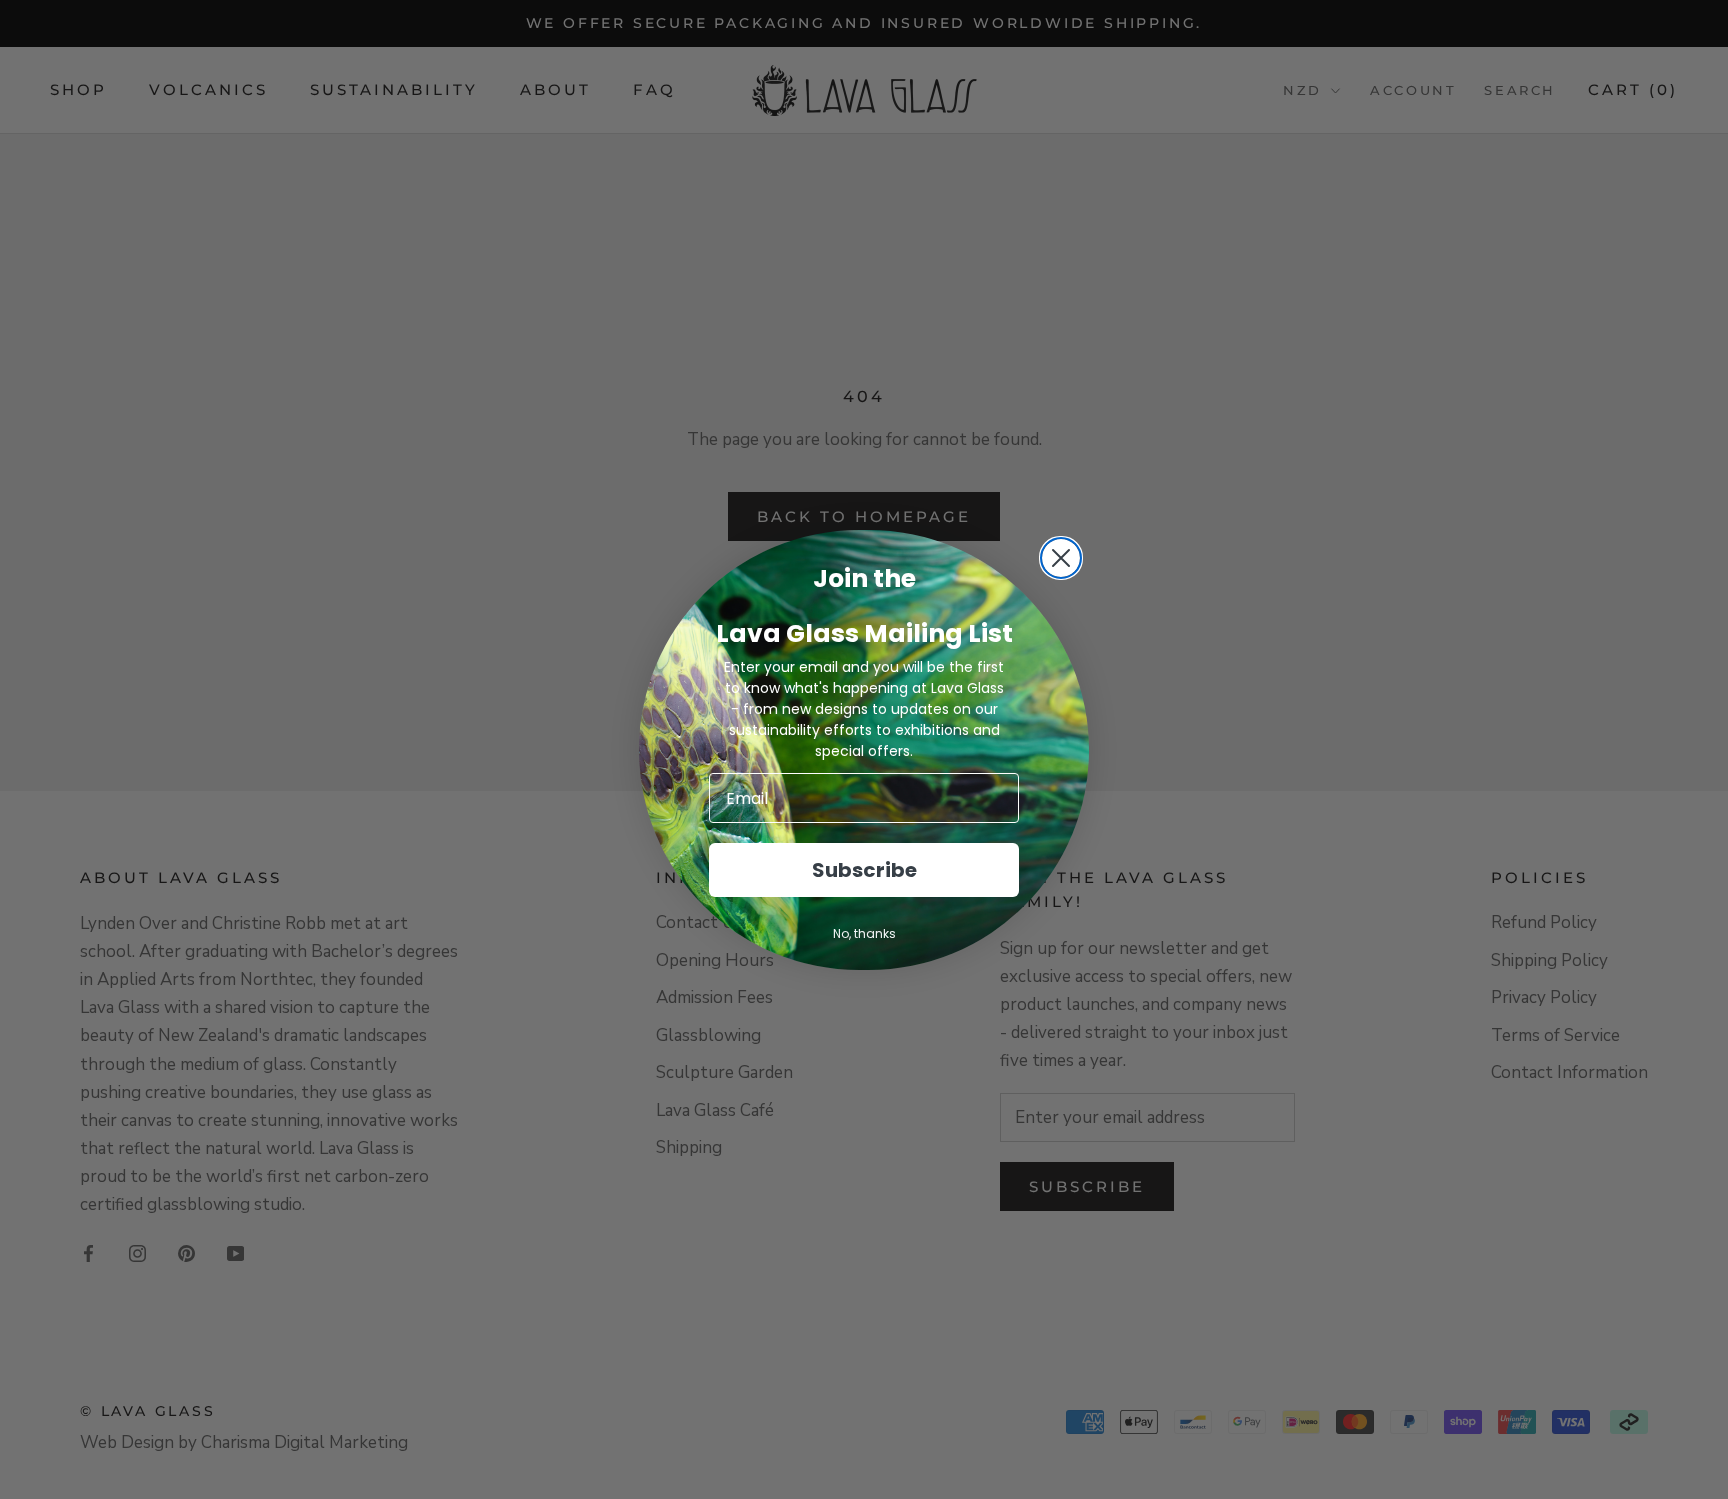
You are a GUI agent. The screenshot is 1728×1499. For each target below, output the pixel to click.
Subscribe (864, 870)
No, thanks (864, 933)
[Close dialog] (1061, 558)
